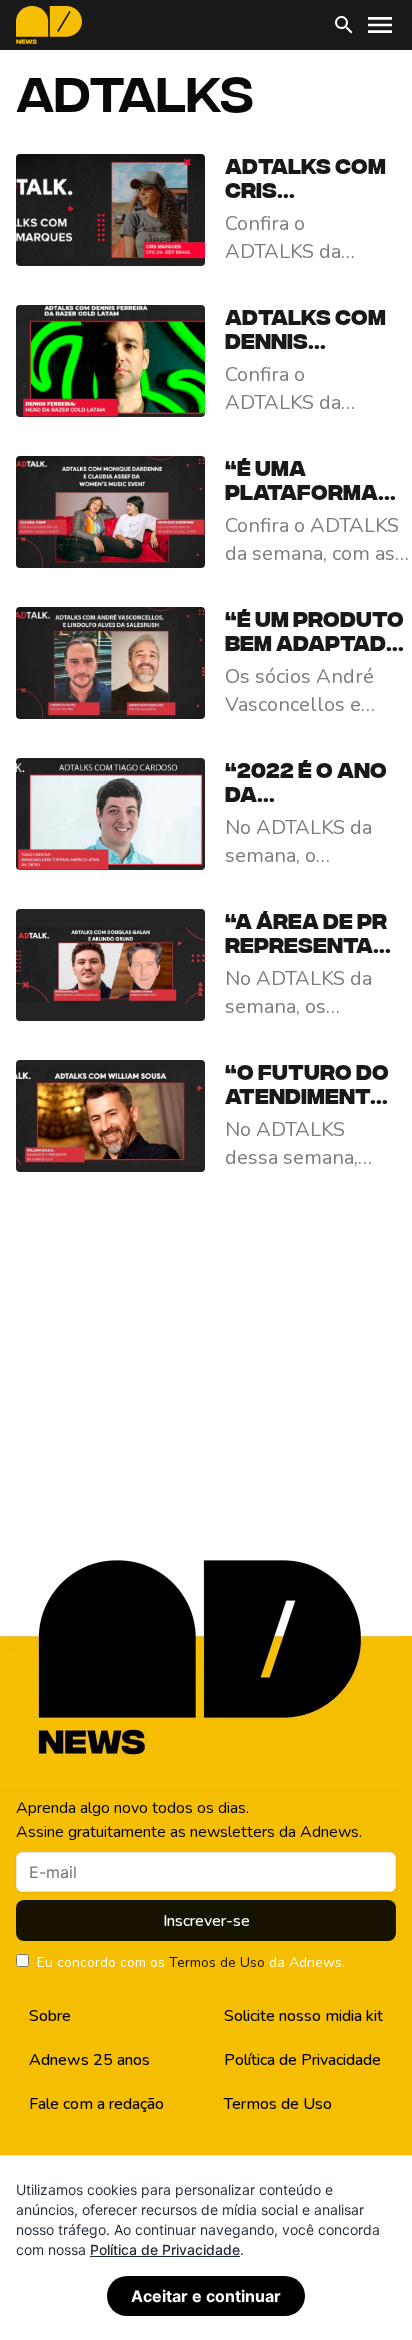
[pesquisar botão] (344, 25)
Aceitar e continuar (206, 2296)
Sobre (50, 2016)
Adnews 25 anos (89, 2060)
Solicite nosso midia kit (303, 2016)
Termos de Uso (217, 1962)
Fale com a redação (96, 2104)
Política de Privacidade (302, 2060)
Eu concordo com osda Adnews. (191, 1962)
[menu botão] (380, 25)
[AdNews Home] (49, 25)
